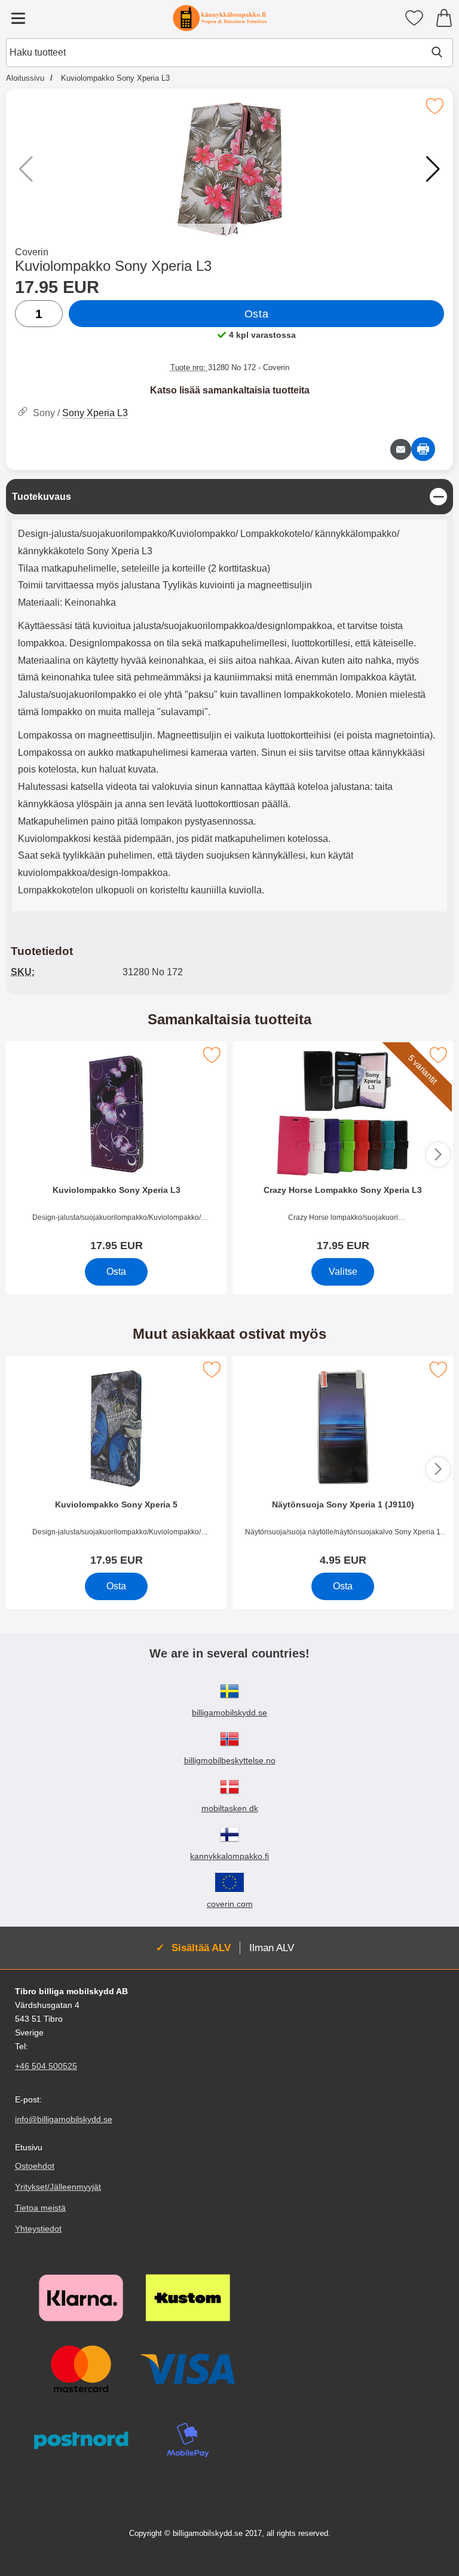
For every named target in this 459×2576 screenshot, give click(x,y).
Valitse (343, 1272)
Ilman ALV (272, 1948)
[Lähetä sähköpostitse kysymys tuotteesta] (401, 449)
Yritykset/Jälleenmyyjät (58, 2187)
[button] (433, 169)
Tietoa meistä (40, 2208)
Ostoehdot (35, 2166)
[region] (229, 497)
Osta (256, 314)
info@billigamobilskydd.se (64, 2119)
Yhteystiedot (38, 2229)
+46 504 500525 (46, 2066)
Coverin (32, 252)
